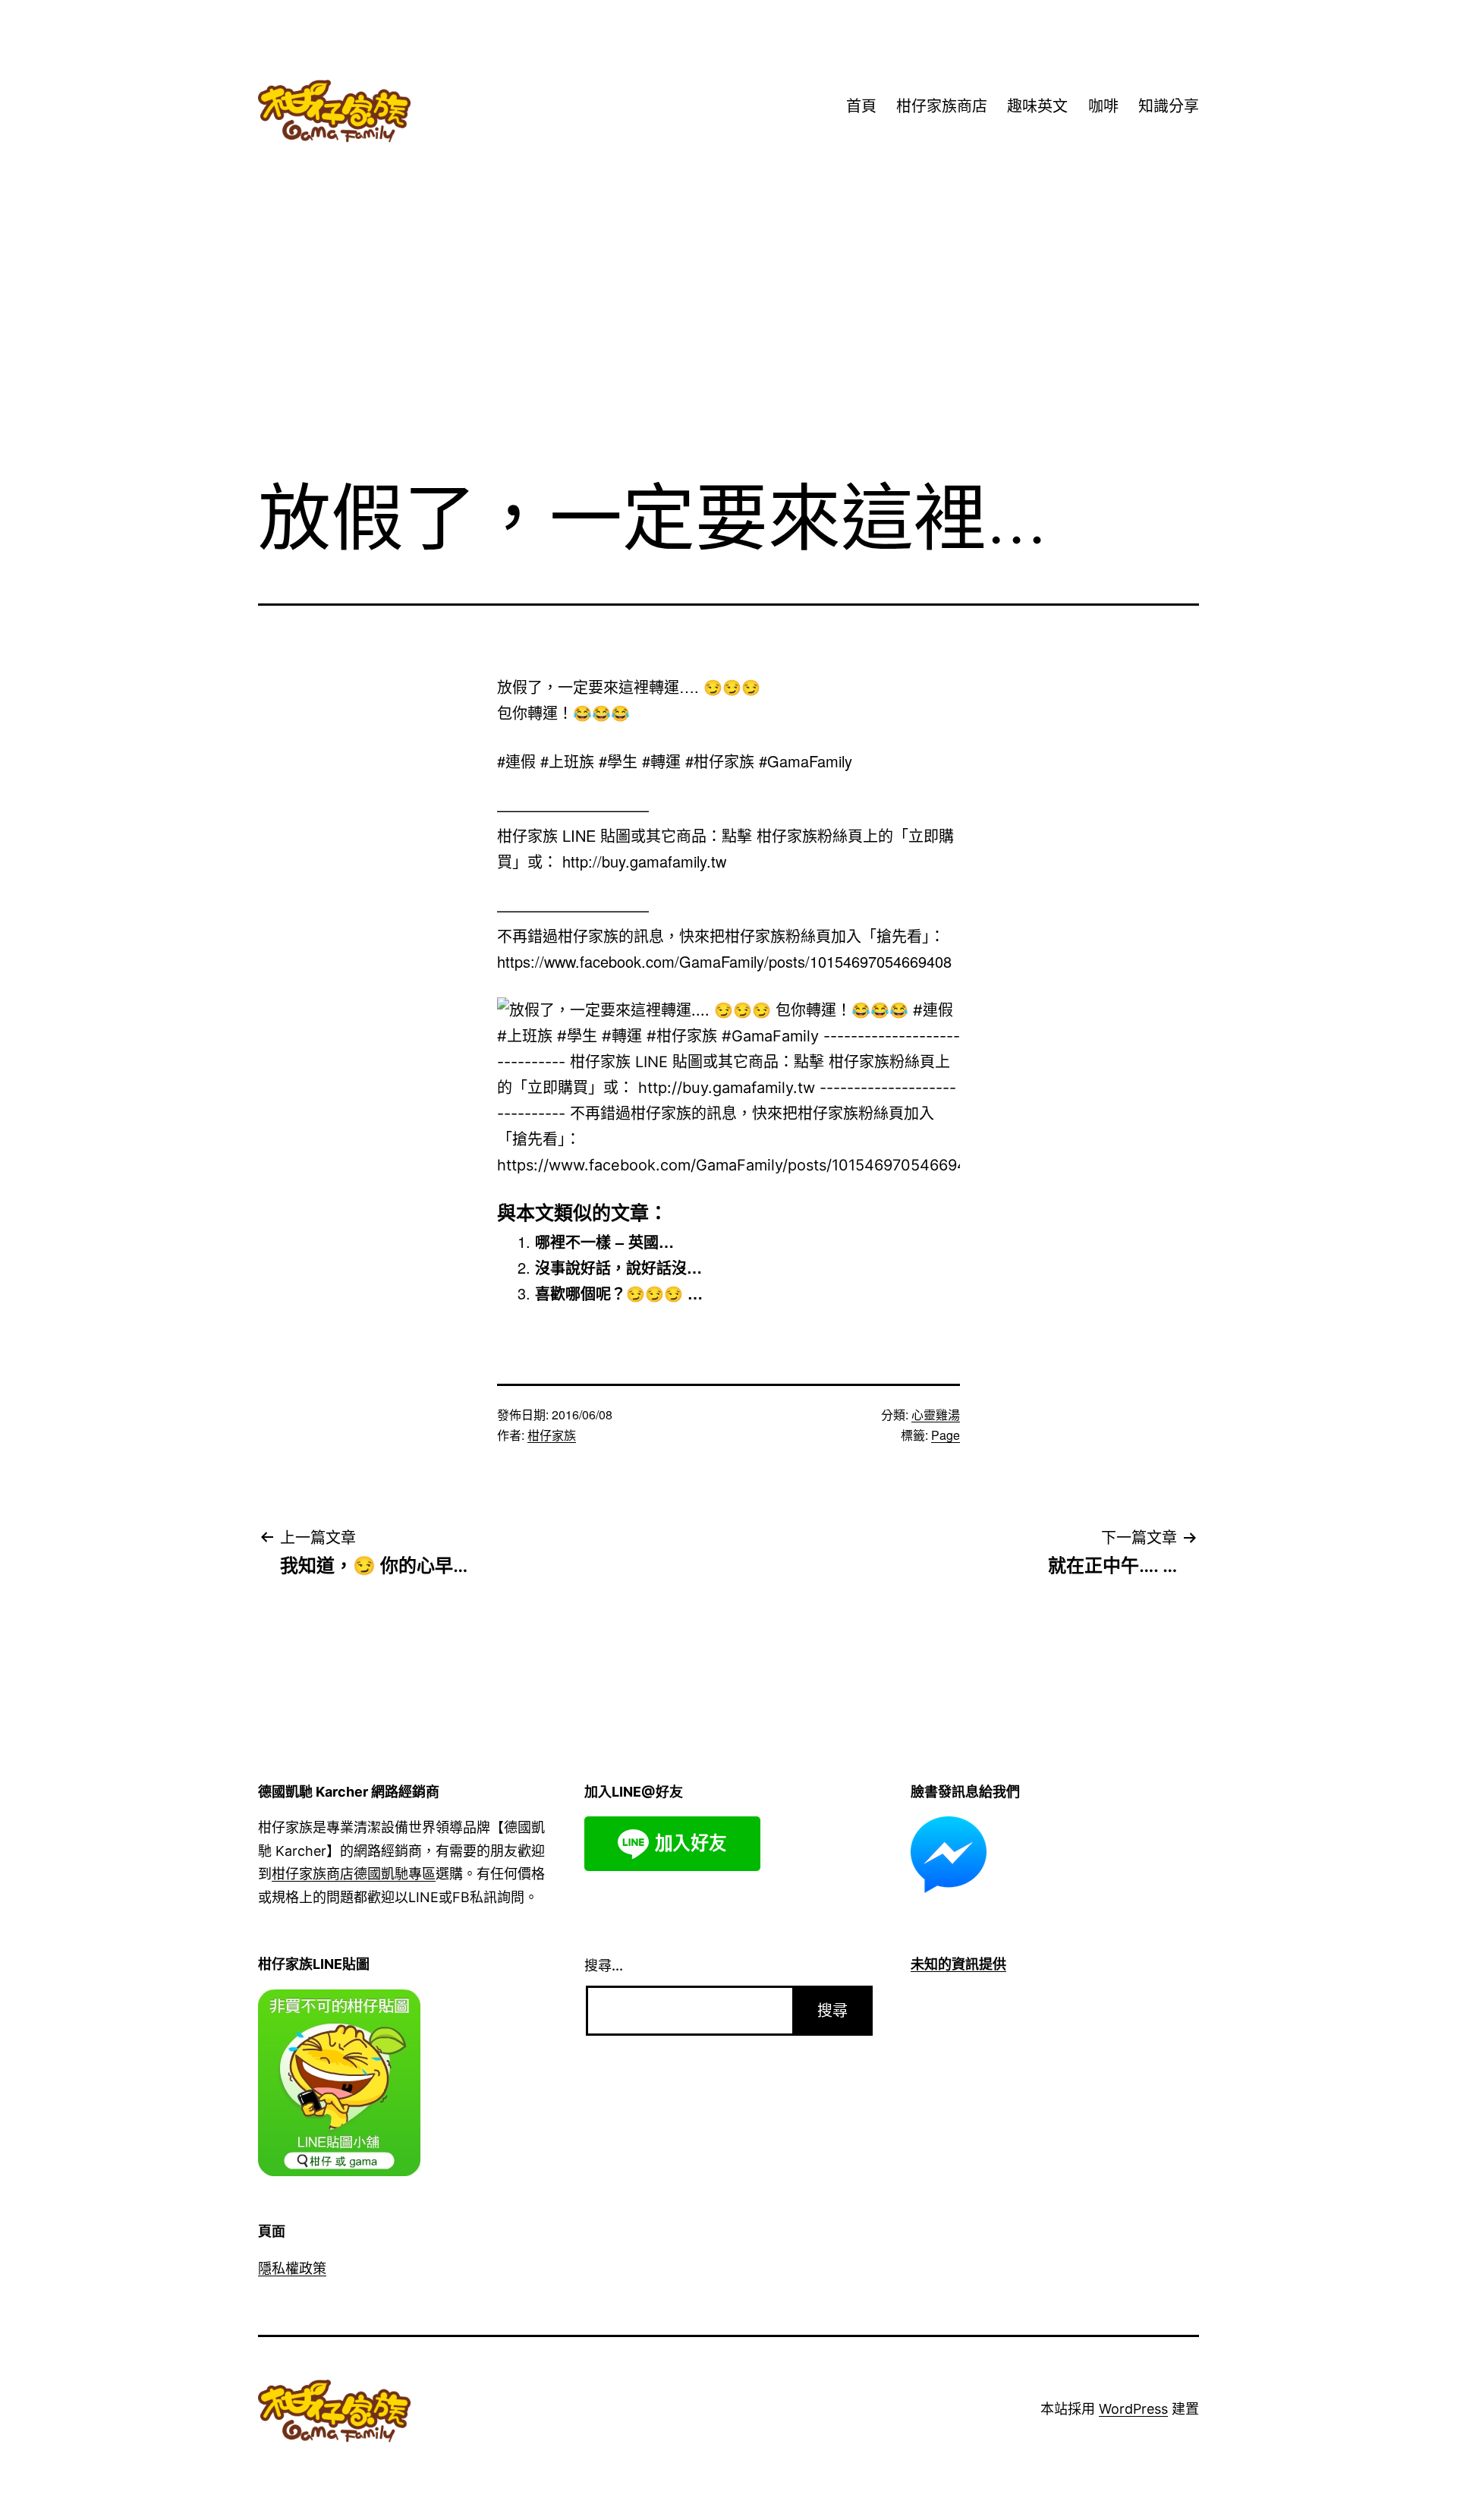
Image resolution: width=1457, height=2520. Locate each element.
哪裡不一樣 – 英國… (604, 1241)
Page (946, 1435)
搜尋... (604, 1966)
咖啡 (1103, 106)
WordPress (1133, 2409)
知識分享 (1169, 106)
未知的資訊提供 (958, 1964)
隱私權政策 (292, 2268)
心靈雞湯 (936, 1414)
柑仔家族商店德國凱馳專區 (354, 1874)
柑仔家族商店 (942, 106)
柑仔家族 (552, 1435)
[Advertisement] (728, 341)
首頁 (861, 106)
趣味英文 (1037, 106)
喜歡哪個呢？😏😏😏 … (619, 1293)
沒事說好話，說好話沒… (618, 1267)
